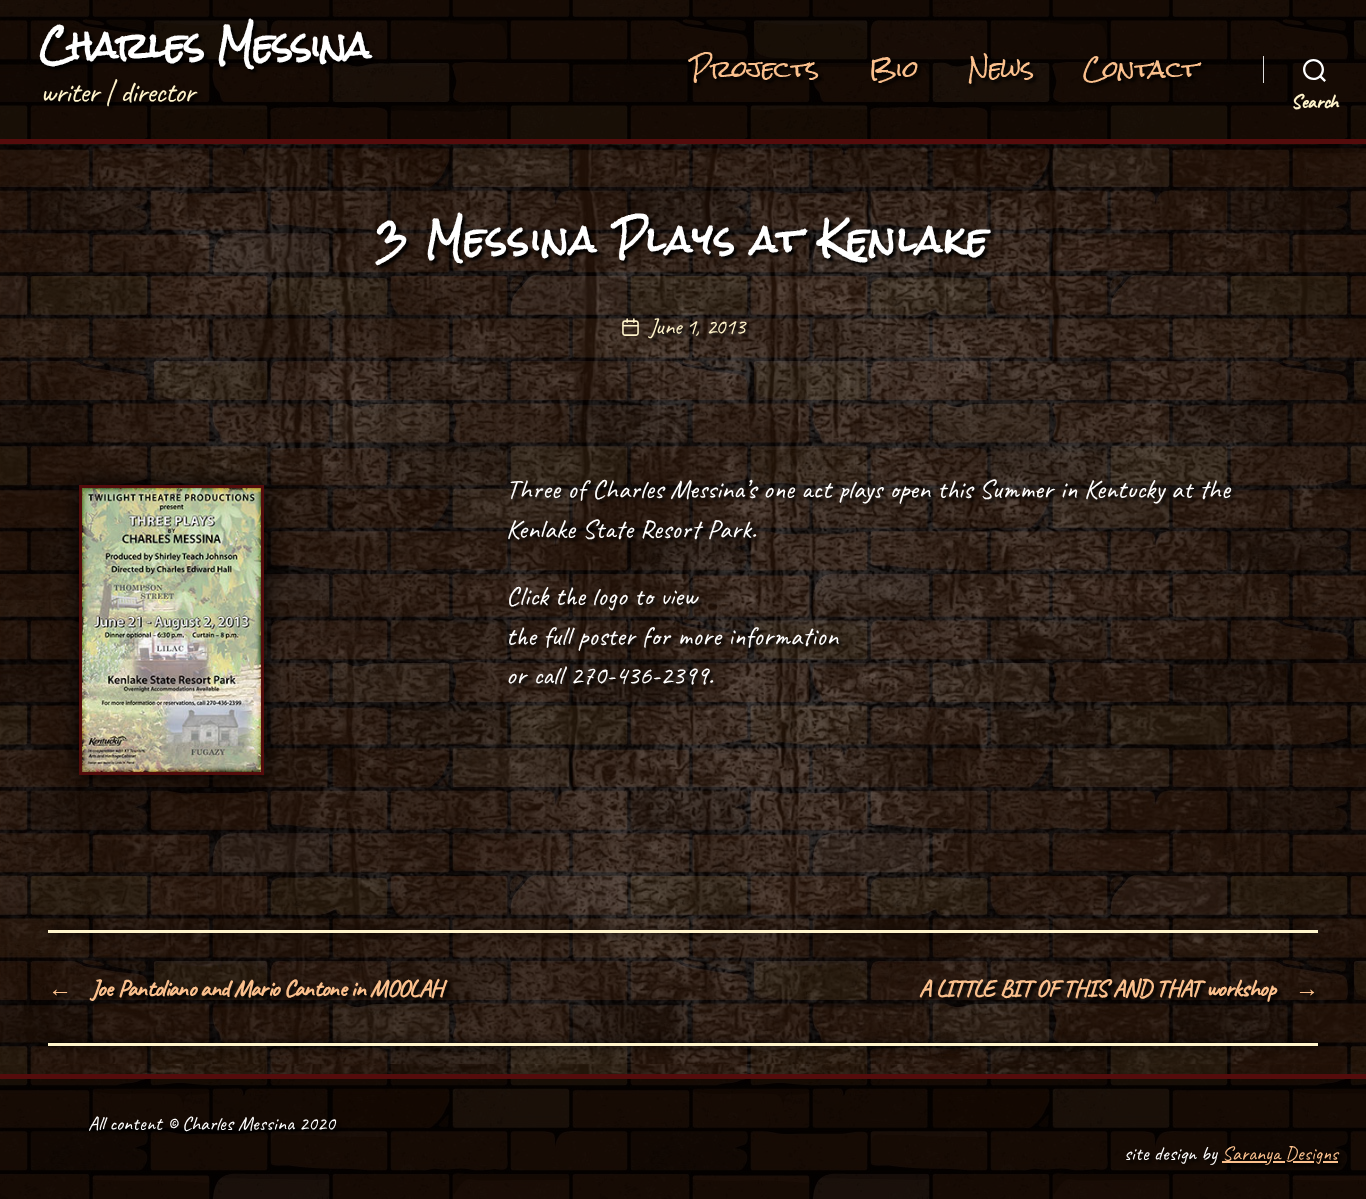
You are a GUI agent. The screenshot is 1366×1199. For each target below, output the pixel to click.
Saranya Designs (1280, 1153)
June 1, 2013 (696, 326)
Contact (1140, 70)
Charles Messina (205, 45)
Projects (754, 70)
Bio (894, 70)
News (1000, 70)
